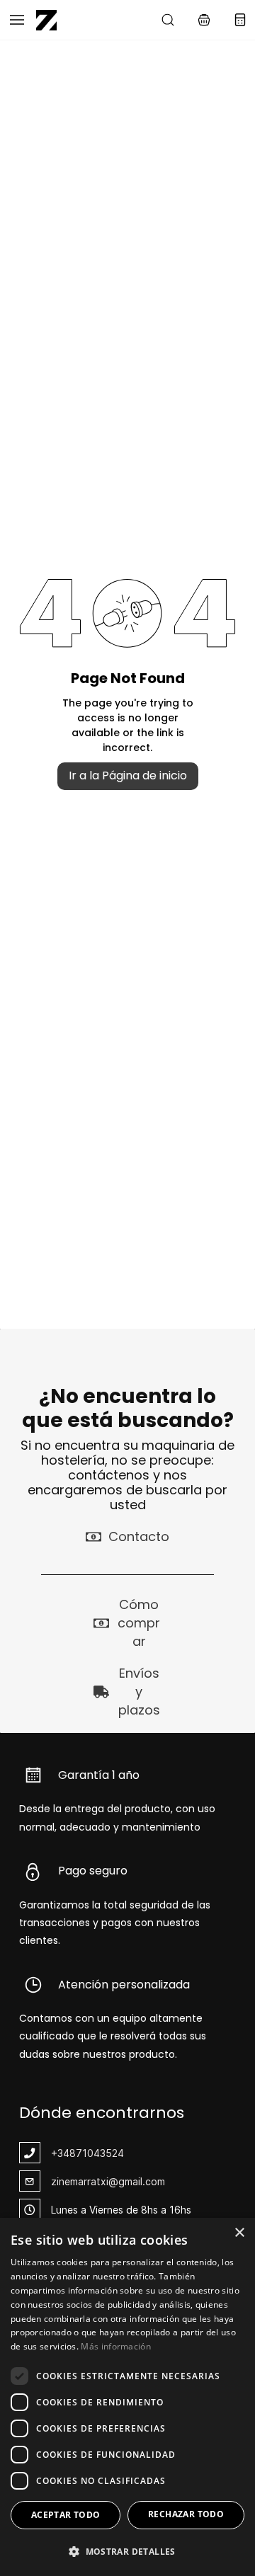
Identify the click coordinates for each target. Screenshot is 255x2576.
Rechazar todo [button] (186, 2514)
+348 (63, 2153)
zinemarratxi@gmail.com (108, 2181)
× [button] (239, 2233)
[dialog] (127, 2397)
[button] (204, 20)
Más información (116, 2346)
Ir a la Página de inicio (128, 775)
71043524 (100, 2153)
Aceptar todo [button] (66, 2515)
